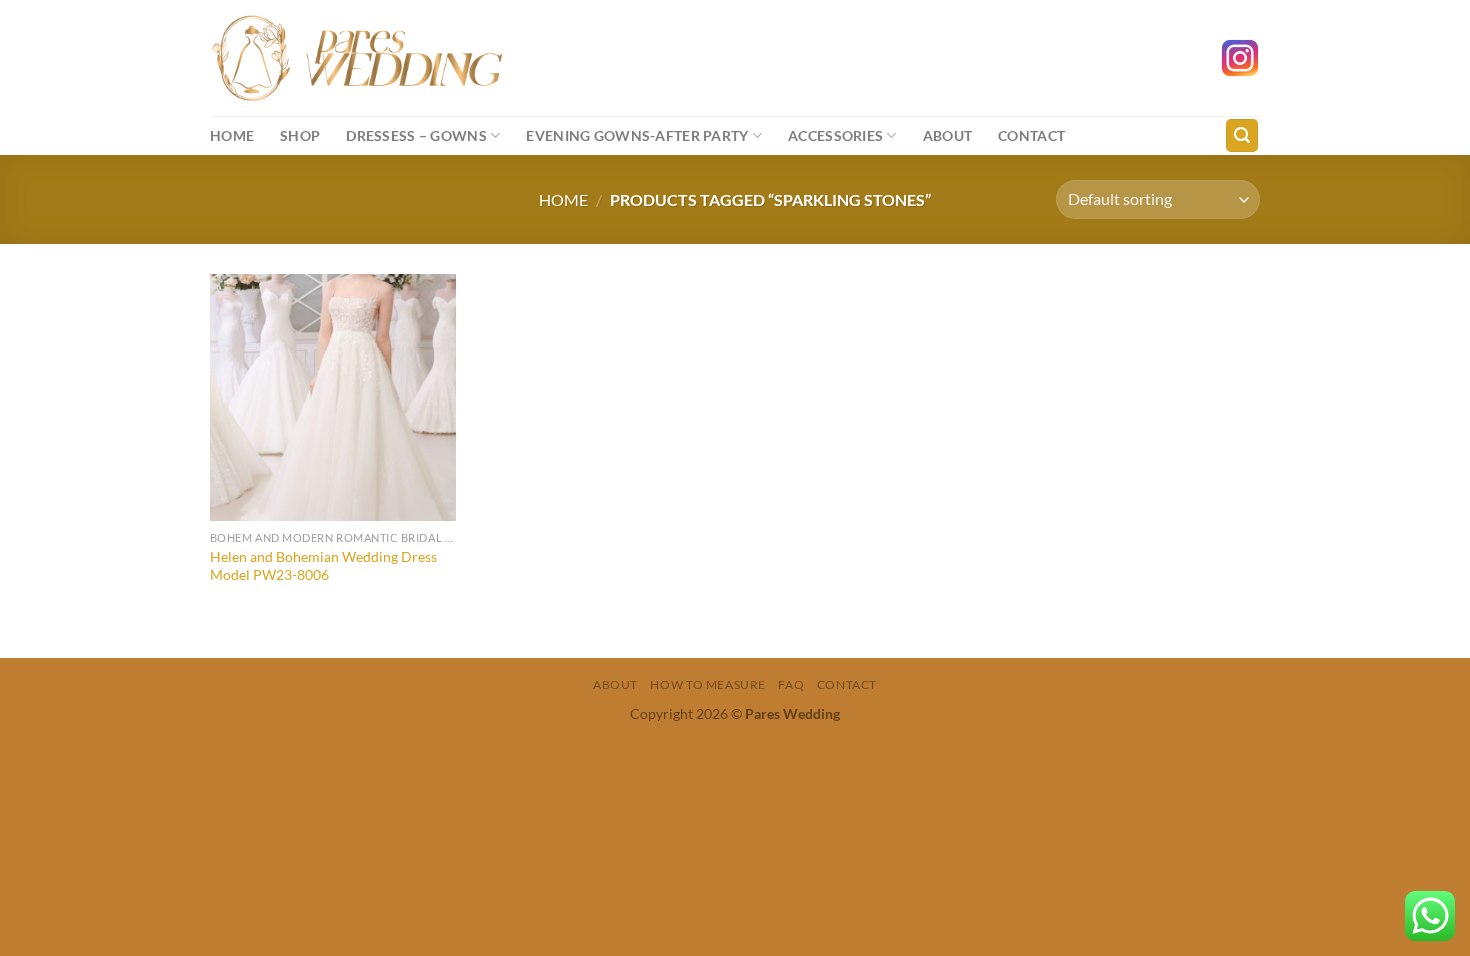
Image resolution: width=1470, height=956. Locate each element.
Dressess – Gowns (416, 135)
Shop (300, 135)
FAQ (791, 684)
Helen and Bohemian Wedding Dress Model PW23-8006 (323, 566)
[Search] (1242, 135)
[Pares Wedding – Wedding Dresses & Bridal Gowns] (357, 58)
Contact (1031, 135)
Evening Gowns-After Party (637, 135)
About (947, 135)
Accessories (835, 135)
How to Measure (708, 684)
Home (232, 135)
